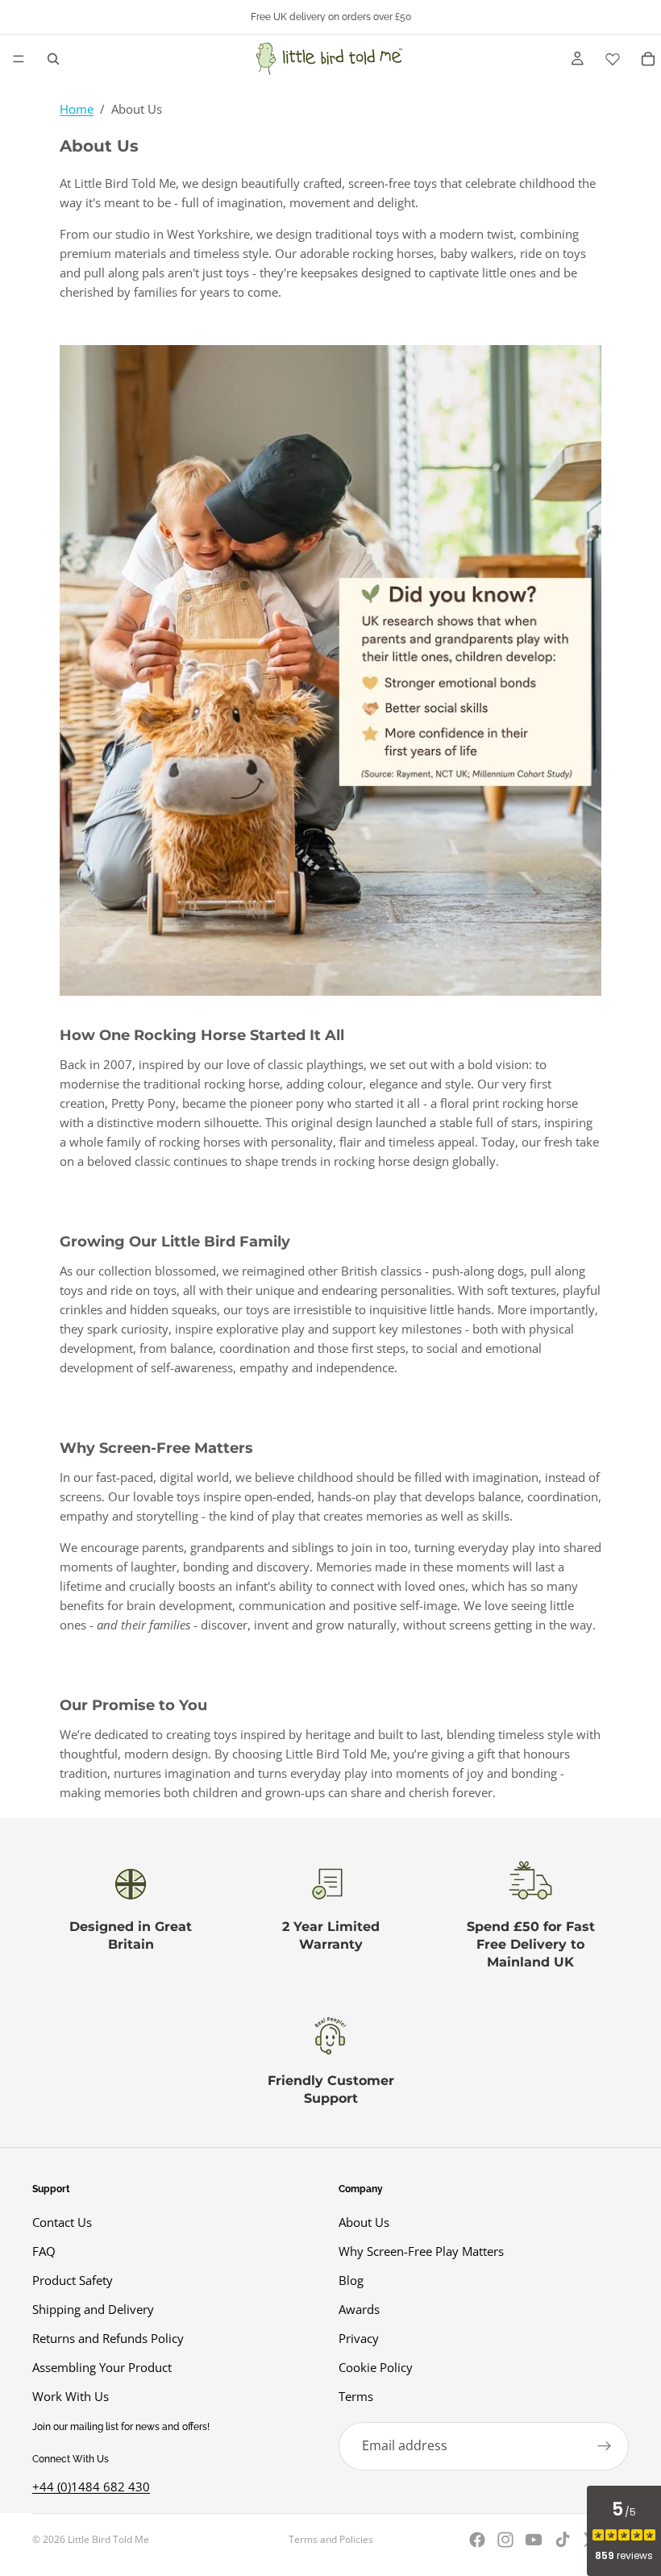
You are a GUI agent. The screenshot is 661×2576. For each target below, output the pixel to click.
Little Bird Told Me (108, 2539)
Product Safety (73, 2280)
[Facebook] (477, 2540)
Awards (359, 2309)
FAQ (44, 2251)
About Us (364, 2222)
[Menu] (19, 59)
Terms (356, 2396)
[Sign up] (605, 2446)
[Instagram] (505, 2540)
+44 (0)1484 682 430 (91, 2487)
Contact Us (62, 2222)
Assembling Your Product (102, 2367)
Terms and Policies (331, 2539)
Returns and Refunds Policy (108, 2338)
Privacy (359, 2338)
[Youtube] (534, 2540)
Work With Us (71, 2396)
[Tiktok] (563, 2540)
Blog (351, 2280)
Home (77, 109)
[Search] (53, 59)
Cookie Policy (376, 2367)
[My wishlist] (613, 59)
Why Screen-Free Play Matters (421, 2251)
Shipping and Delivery (93, 2309)
